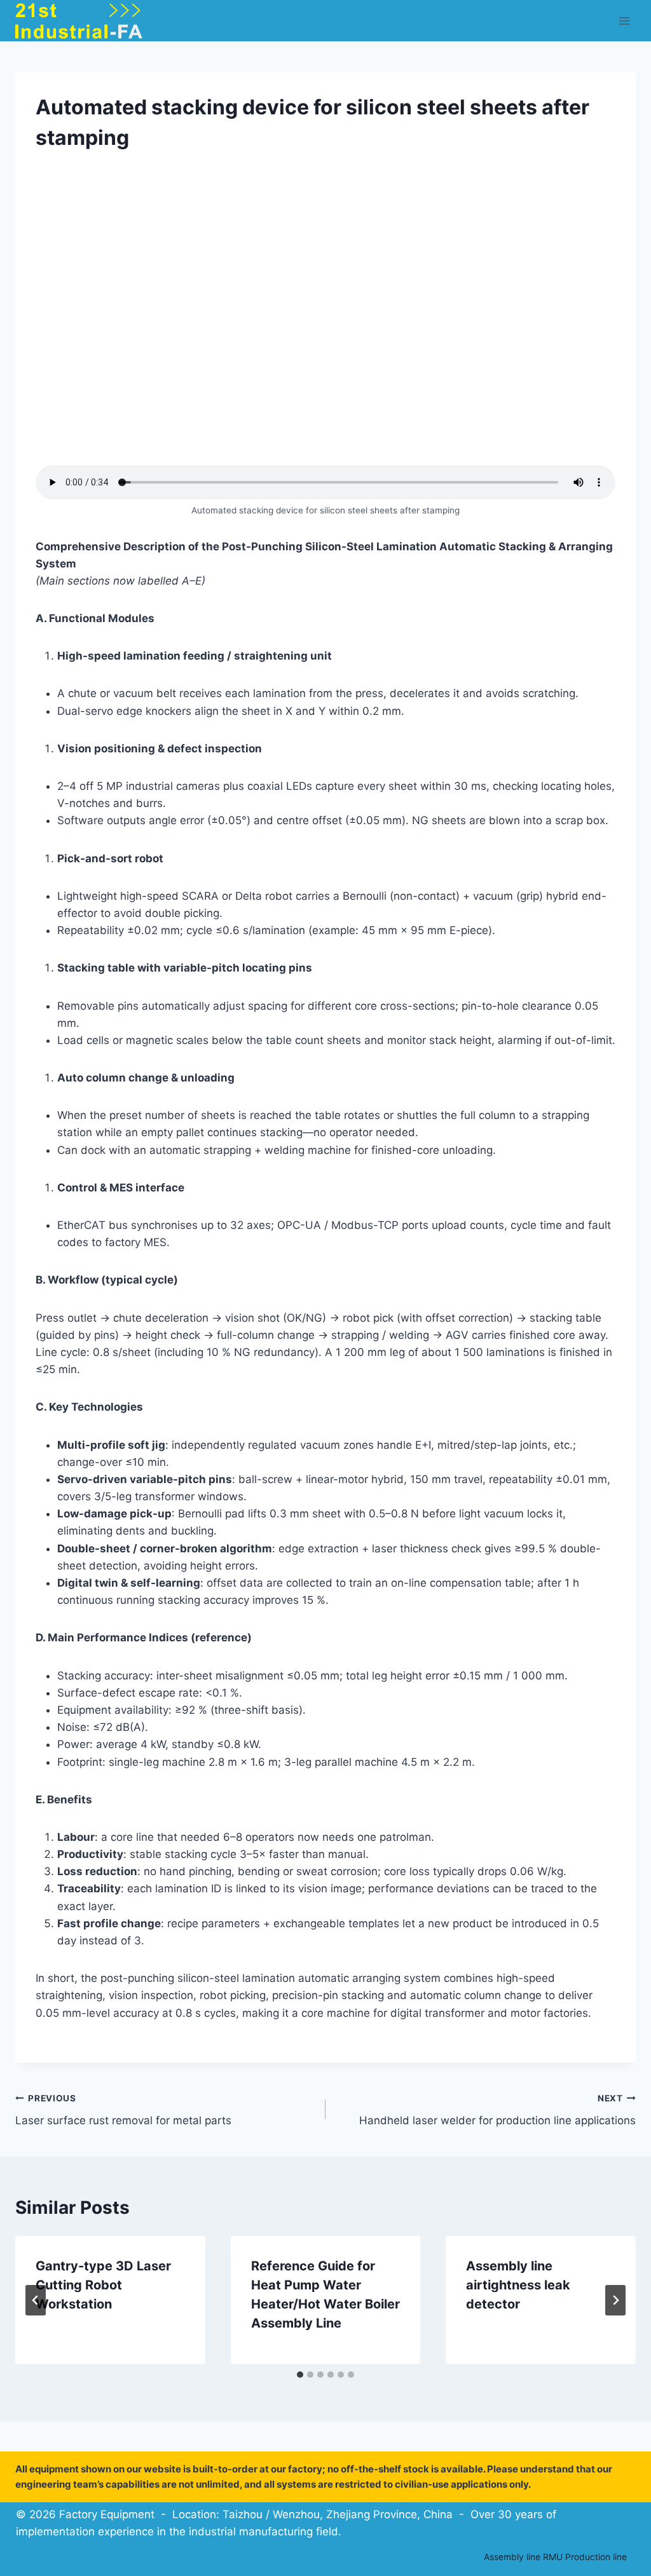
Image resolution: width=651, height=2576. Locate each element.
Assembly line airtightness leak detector (518, 2285)
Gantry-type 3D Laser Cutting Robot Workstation (103, 2285)
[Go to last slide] (36, 2300)
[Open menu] (624, 21)
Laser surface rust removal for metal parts (123, 2110)
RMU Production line (585, 2557)
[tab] (300, 2375)
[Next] (615, 2300)
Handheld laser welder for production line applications (497, 2110)
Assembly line (512, 2557)
